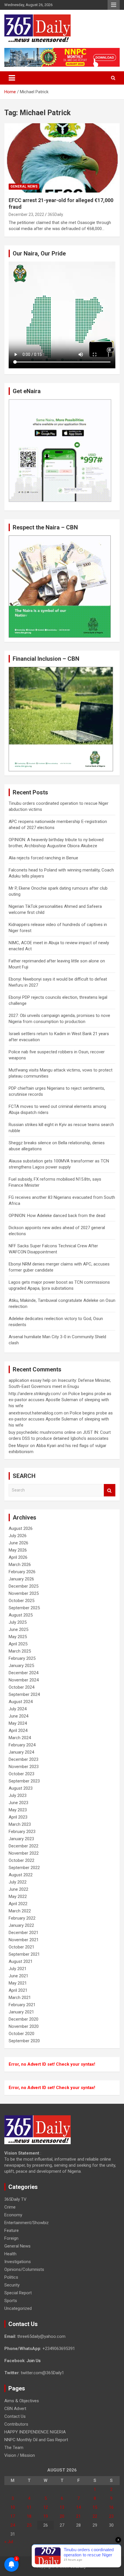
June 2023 (18, 1803)
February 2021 (22, 2005)
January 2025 (21, 1666)
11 (29, 2507)
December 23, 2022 (26, 214)
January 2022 (21, 1925)
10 (13, 2507)
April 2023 (18, 1817)
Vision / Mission (20, 2455)
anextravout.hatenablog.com (36, 1413)
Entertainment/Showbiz (27, 2223)
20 (62, 2516)
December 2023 (24, 1759)
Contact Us (15, 2416)
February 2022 (22, 1918)
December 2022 (24, 1846)
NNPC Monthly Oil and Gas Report (36, 2440)
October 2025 (21, 1601)
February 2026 (22, 1572)
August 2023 (21, 1788)
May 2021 (18, 1983)
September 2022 (24, 1868)
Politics (11, 2277)
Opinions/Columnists (24, 2269)
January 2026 (21, 1579)
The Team (14, 2448)
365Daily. (56, 214)
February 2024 (22, 1745)
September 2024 (24, 1694)
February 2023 (22, 1832)
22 (95, 2516)
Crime (10, 2207)
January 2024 (21, 1752)
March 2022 (20, 1911)
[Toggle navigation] (12, 78)
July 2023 (18, 1795)
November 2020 (24, 2026)
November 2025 (24, 1593)
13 (62, 2507)
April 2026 (18, 1557)
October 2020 (21, 2034)
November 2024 (24, 1680)
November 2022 (24, 1853)
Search (110, 1490)
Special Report (18, 2293)
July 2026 (18, 1536)
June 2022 (18, 1889)
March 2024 (20, 1738)
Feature (12, 2230)
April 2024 (18, 1731)
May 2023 (18, 1810)
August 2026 (21, 1528)
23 (111, 2516)
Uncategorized (18, 2308)
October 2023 (21, 1774)
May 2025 (18, 1637)
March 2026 (20, 1565)
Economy (13, 2215)
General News (24, 186)
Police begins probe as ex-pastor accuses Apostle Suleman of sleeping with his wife (60, 1400)
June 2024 (18, 1716)
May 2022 (18, 1896)
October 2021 (21, 1947)
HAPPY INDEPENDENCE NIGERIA (35, 2432)
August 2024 (21, 1702)
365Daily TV (15, 2199)
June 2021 (18, 1976)
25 (29, 2525)
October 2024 (21, 1687)
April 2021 (18, 1990)
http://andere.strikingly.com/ (35, 1394)
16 (111, 2507)
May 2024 (18, 1723)
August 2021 (21, 1961)
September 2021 (24, 1954)
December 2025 (24, 1586)
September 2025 (24, 1608)
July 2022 (18, 1882)
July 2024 (18, 1709)
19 (46, 2516)
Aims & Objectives (22, 2401)
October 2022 (21, 1860)
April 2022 (18, 1904)
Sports (11, 2301)
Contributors (16, 2424)
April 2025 (18, 1644)
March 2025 (20, 1651)
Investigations (18, 2262)
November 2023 (24, 1767)
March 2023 (20, 1824)
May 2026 (18, 1550)
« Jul (9, 2542)
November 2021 (24, 1940)
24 (13, 2525)
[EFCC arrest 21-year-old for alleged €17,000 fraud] (62, 158)
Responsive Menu (114, 5)
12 (46, 2507)
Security (12, 2285)
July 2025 (18, 1622)
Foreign (11, 2238)
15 (95, 2507)
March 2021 (20, 1998)
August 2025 (21, 1615)
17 (13, 2516)
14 (78, 2507)
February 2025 (22, 1658)
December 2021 (24, 1933)
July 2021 (18, 1969)
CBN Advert (15, 2409)
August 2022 (21, 1875)
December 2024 (24, 1673)
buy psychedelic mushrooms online (42, 1432)
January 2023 (21, 1839)
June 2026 (18, 1543)
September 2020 (24, 2041)
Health (10, 2254)
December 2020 (24, 2019)
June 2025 (18, 1629)
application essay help (30, 1380)
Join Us (34, 2361)
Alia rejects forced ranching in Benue (43, 858)
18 (29, 2516)
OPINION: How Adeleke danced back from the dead (57, 1216)
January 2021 (21, 2012)
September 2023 (24, 1781)
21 (78, 2516)
